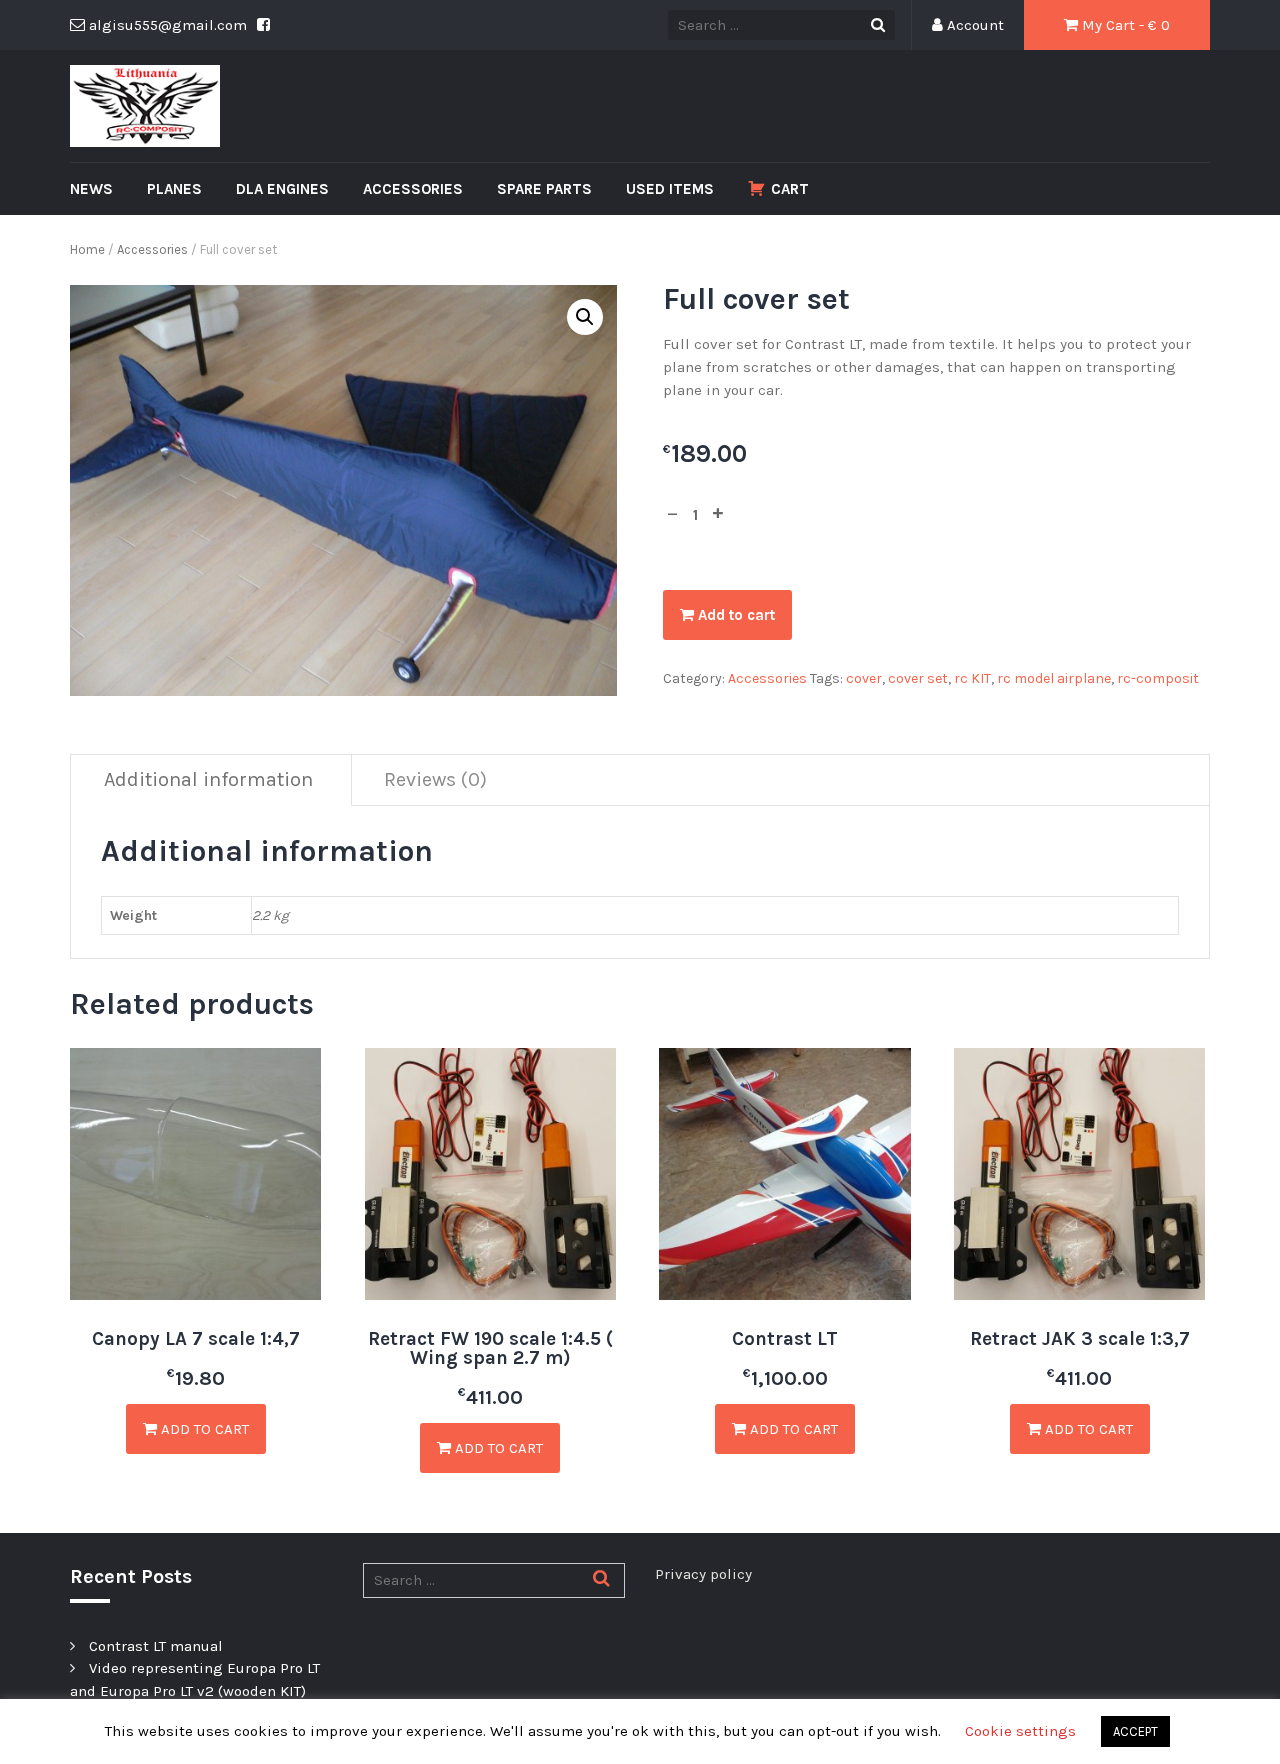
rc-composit (1158, 678)
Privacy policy (703, 1574)
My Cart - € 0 (1124, 25)
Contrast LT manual (156, 1646)
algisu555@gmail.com (166, 25)
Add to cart (734, 615)
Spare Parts (544, 189)
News (91, 189)
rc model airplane (1054, 678)
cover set (918, 678)
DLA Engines (282, 189)
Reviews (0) (435, 779)
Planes (174, 189)
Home (87, 249)
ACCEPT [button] (1135, 1731)
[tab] (209, 780)
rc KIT (972, 678)
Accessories (413, 189)
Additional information (208, 779)
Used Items (670, 189)
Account (973, 25)
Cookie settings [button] (1020, 1731)
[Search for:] (494, 1580)
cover (864, 678)
